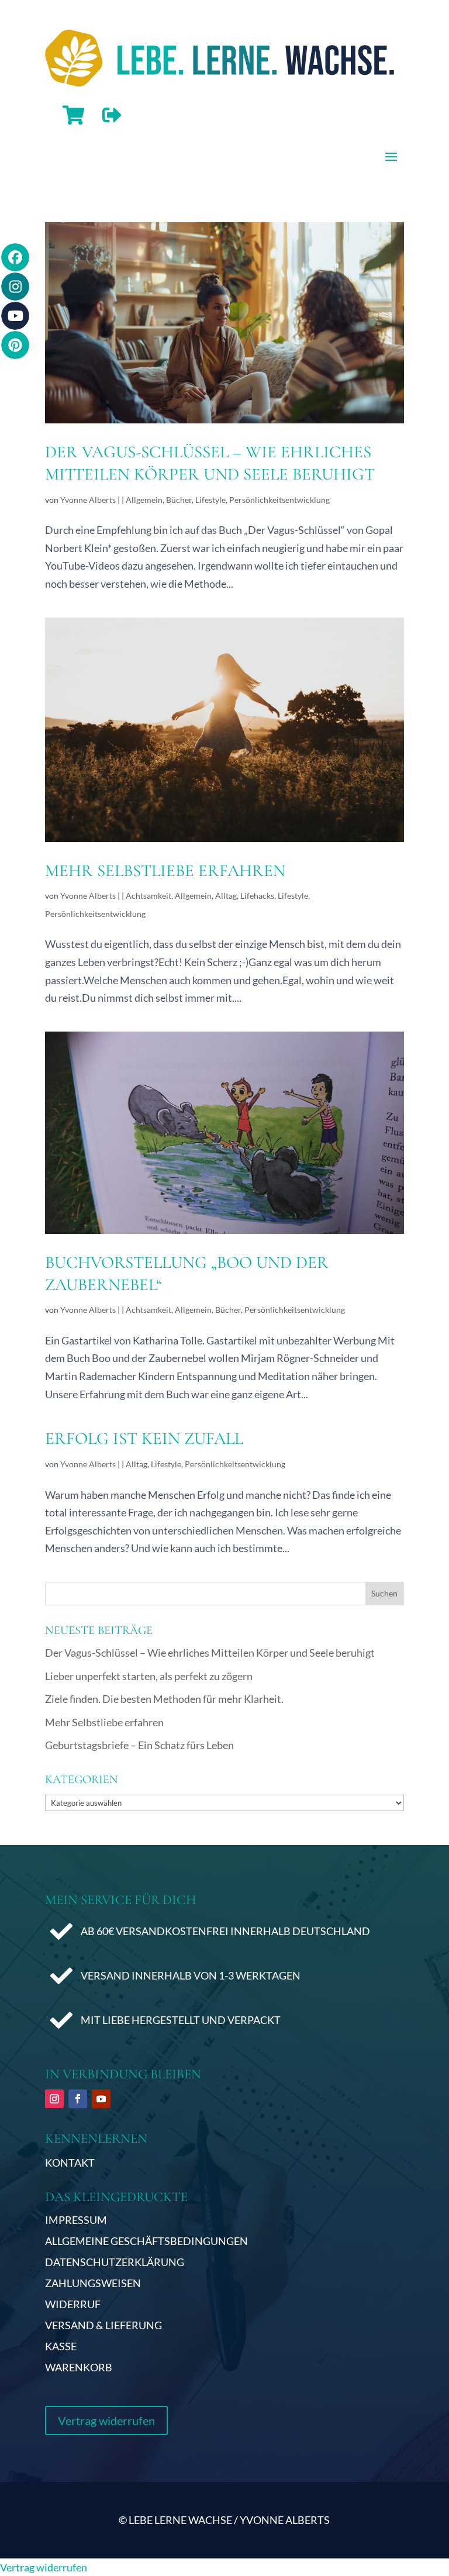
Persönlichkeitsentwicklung (279, 500)
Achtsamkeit (148, 896)
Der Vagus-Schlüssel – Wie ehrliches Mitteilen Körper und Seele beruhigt (210, 1653)
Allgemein (144, 500)
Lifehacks (257, 896)
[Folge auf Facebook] (78, 2099)
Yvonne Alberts (88, 500)
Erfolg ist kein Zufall (144, 1438)
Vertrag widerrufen (106, 2420)
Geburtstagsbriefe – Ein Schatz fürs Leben (139, 1745)
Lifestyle (210, 500)
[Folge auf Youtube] (101, 2099)
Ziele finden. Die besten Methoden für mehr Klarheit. (164, 1699)
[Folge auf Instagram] (54, 2099)
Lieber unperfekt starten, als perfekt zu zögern (149, 1676)
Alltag (226, 896)
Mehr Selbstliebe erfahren (165, 870)
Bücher (179, 500)
